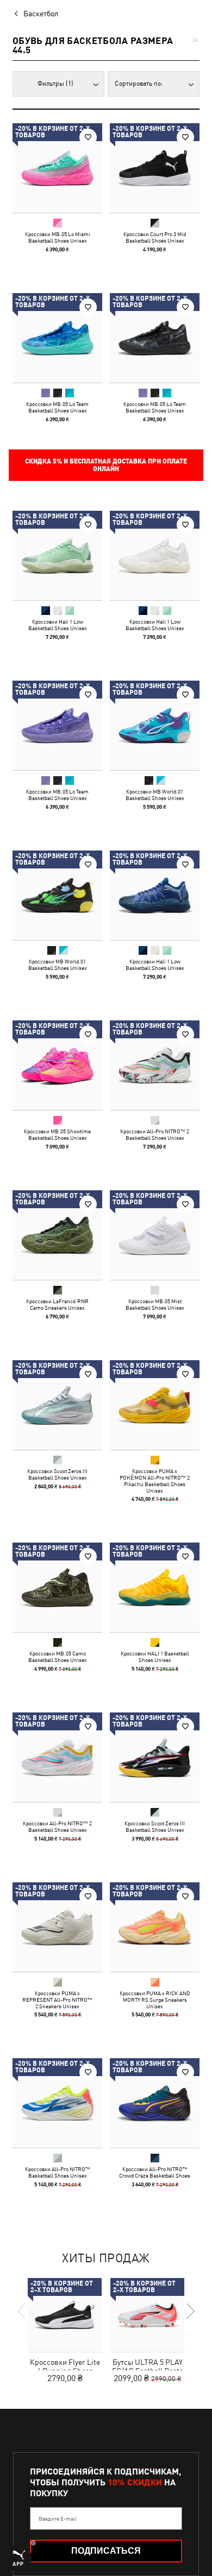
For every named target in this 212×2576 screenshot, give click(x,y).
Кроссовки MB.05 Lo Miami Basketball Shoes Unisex (58, 237)
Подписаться (106, 2551)
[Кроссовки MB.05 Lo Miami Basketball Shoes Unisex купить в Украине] (57, 168)
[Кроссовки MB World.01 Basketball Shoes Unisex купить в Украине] (155, 725)
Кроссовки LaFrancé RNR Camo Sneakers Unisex (57, 1304)
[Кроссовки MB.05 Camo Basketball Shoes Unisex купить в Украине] (57, 1587)
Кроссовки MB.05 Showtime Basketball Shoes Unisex (57, 1134)
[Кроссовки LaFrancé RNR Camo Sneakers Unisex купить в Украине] (57, 1235)
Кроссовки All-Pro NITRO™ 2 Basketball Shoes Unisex (155, 1134)
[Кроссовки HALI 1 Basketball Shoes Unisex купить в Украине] (155, 1587)
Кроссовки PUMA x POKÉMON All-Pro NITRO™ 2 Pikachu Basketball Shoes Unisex (155, 1481)
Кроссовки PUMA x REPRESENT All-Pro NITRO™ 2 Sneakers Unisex (57, 2000)
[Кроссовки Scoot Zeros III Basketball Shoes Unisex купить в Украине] (57, 1405)
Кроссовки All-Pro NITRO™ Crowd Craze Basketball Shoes (155, 2172)
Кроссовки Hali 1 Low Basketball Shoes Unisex (58, 625)
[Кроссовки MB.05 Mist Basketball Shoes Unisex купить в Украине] (155, 1235)
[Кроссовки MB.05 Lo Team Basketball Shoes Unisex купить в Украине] (57, 338)
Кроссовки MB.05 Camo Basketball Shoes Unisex (58, 1657)
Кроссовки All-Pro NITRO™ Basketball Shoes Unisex (58, 2172)
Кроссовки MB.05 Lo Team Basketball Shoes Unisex (57, 407)
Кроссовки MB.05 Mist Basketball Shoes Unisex (155, 1304)
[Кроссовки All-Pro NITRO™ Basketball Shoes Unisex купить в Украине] (57, 2103)
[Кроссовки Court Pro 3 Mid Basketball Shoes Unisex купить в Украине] (155, 168)
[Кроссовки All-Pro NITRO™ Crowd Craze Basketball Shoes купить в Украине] (155, 2103)
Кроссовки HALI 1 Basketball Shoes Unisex (155, 1657)
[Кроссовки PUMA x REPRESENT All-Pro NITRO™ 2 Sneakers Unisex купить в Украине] (57, 1927)
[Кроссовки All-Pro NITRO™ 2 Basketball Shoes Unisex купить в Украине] (155, 1065)
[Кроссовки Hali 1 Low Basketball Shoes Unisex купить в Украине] (57, 556)
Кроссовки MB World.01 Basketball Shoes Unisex (155, 795)
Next (190, 2311)
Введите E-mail (58, 2518)
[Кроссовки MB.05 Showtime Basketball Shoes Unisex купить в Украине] (57, 1065)
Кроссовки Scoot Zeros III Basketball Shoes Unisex (57, 1474)
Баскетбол (41, 14)
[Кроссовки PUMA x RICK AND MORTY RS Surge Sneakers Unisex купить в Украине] (155, 1927)
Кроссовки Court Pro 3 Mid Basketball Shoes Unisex (155, 237)
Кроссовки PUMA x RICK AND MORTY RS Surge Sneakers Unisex (155, 2000)
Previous (22, 2311)
